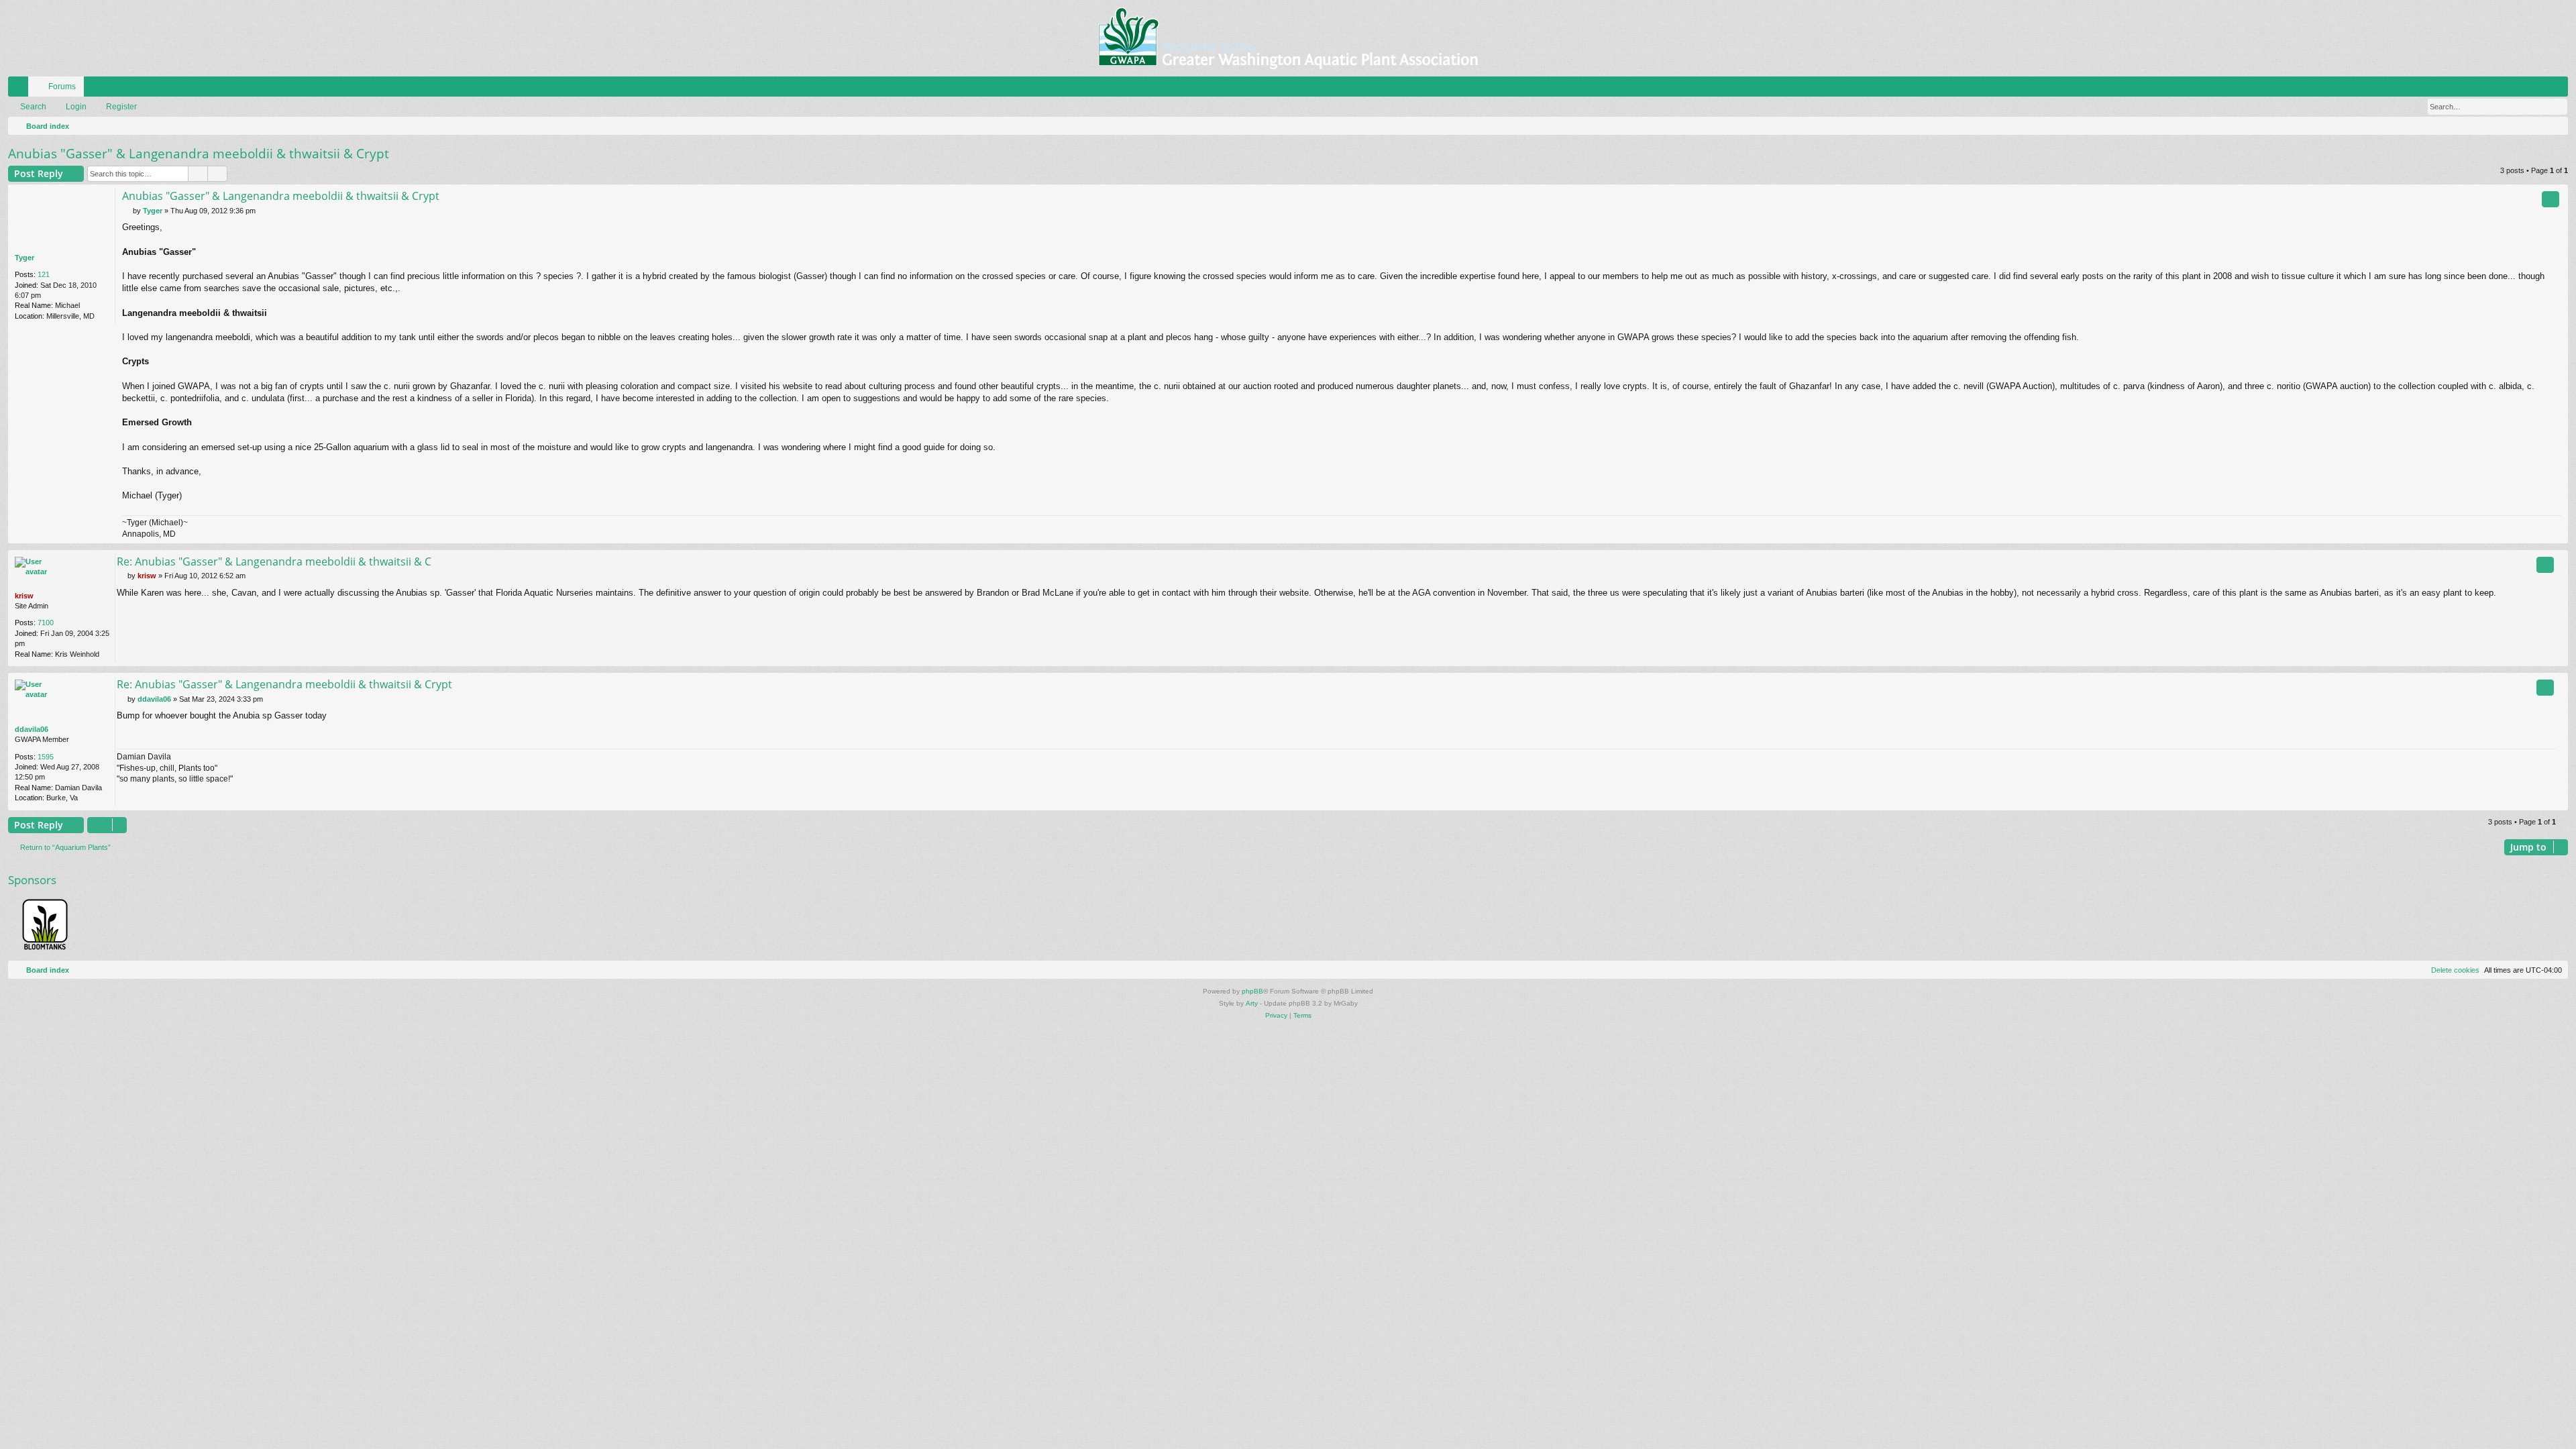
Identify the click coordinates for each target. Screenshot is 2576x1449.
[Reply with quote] (2551, 199)
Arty (1252, 1003)
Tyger (24, 258)
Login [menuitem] (2540, 89)
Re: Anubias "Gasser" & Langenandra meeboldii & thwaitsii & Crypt (284, 684)
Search (33, 107)
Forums (62, 87)
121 (44, 274)
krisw (24, 596)
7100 (46, 623)
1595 (46, 757)
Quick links (21, 89)
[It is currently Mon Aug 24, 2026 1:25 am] (2555, 126)
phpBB (1252, 991)
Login (76, 107)
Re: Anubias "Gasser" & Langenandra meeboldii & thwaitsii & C (274, 561)
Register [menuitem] (2561, 89)
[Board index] (1288, 38)
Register (121, 107)
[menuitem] (2518, 87)
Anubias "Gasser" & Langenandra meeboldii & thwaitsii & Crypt (199, 154)
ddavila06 (32, 729)
